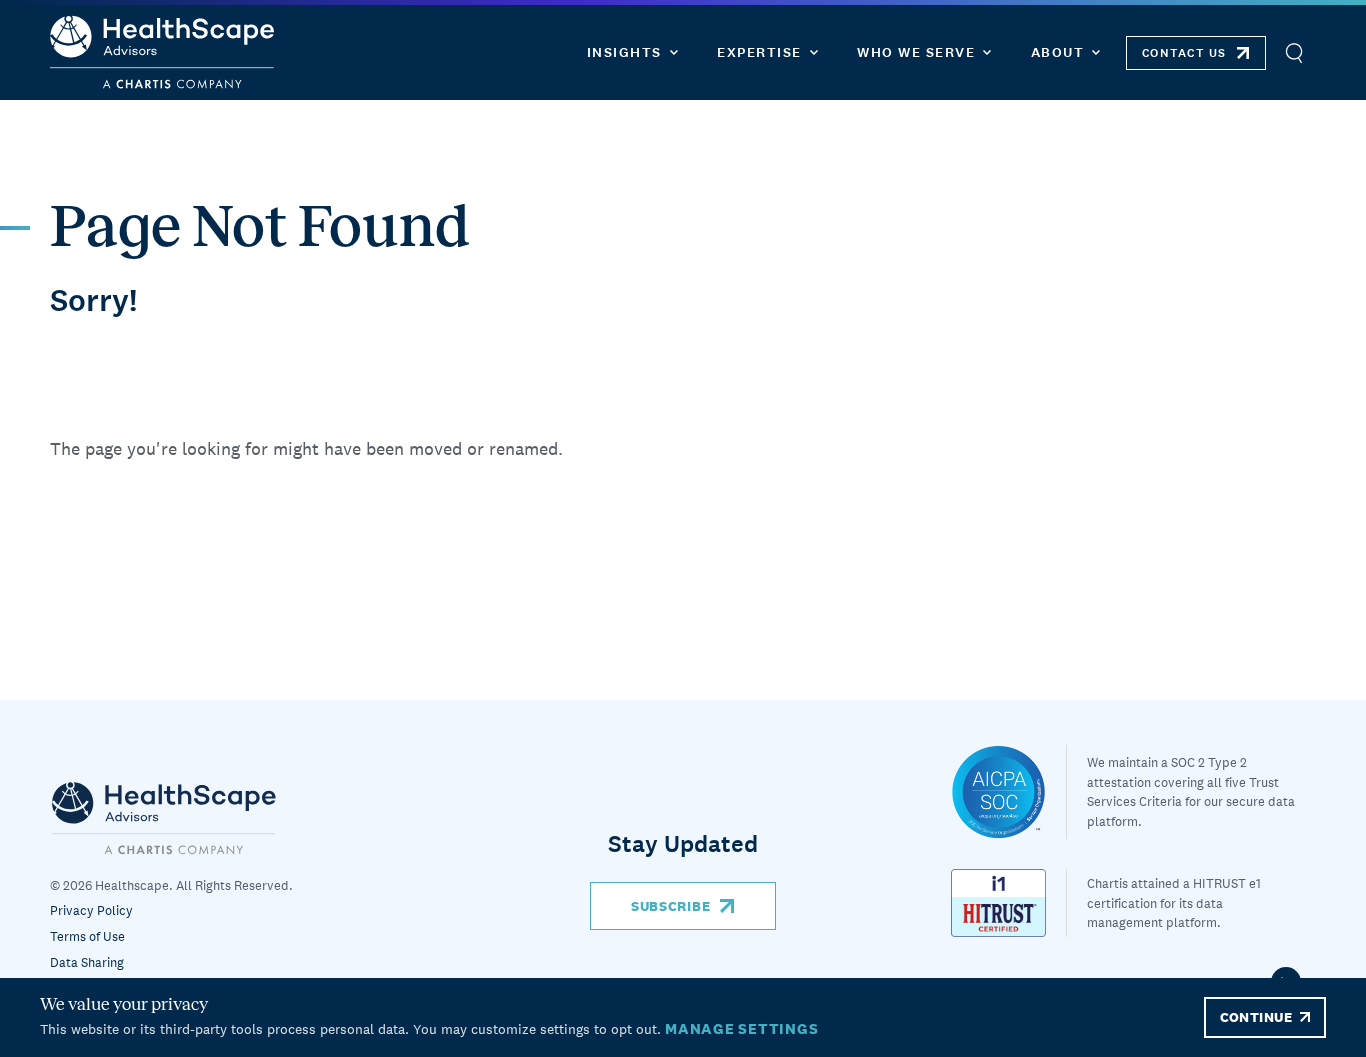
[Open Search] (1293, 52)
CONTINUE (1256, 1017)
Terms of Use (87, 936)
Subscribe (670, 906)
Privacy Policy (91, 910)
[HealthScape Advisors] (162, 52)
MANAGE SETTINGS (741, 1028)
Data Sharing (87, 962)
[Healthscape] (1009, 792)
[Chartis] (164, 817)
